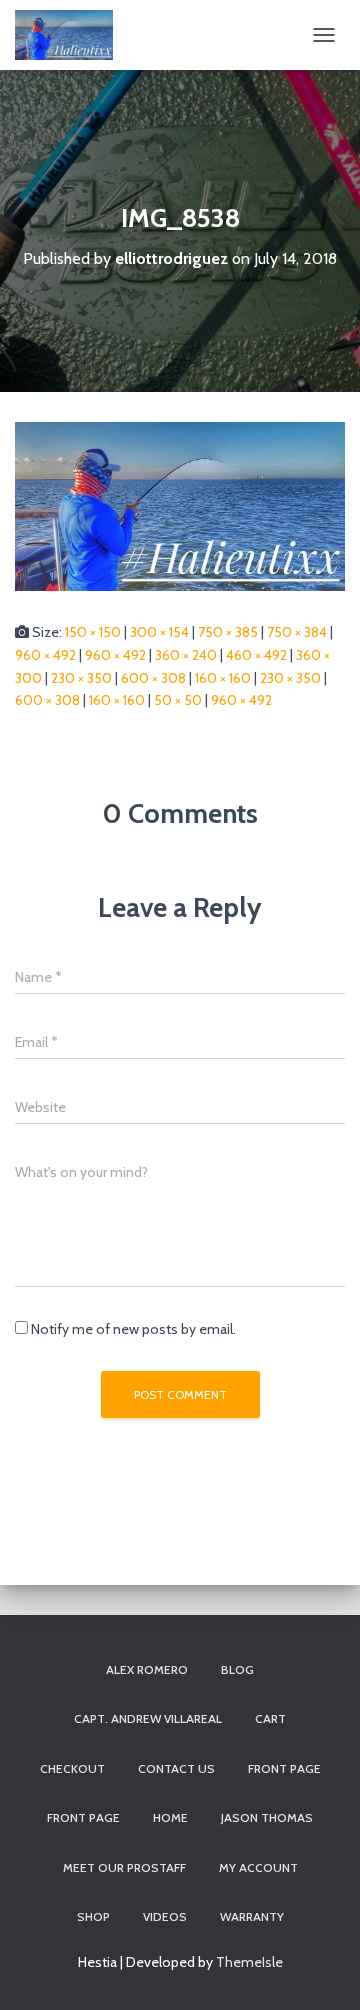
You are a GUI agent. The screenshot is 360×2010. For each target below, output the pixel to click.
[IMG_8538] (180, 505)
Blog (237, 1669)
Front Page (83, 1817)
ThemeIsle (249, 1962)
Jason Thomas (267, 1817)
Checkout (72, 1768)
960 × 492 (45, 655)
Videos (165, 1916)
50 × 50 (178, 700)
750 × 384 (297, 632)
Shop (93, 1916)
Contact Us (176, 1768)
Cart (270, 1718)
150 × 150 (93, 632)
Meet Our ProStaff (124, 1867)
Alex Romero (147, 1669)
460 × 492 (256, 655)
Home (170, 1817)
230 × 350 (81, 678)
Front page (284, 1768)
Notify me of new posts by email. (133, 1329)
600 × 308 (153, 678)
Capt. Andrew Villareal (148, 1718)
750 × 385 (228, 632)
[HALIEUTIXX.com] (71, 35)
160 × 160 (223, 678)
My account (258, 1867)
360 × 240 (186, 655)
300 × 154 (159, 632)
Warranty (252, 1916)
